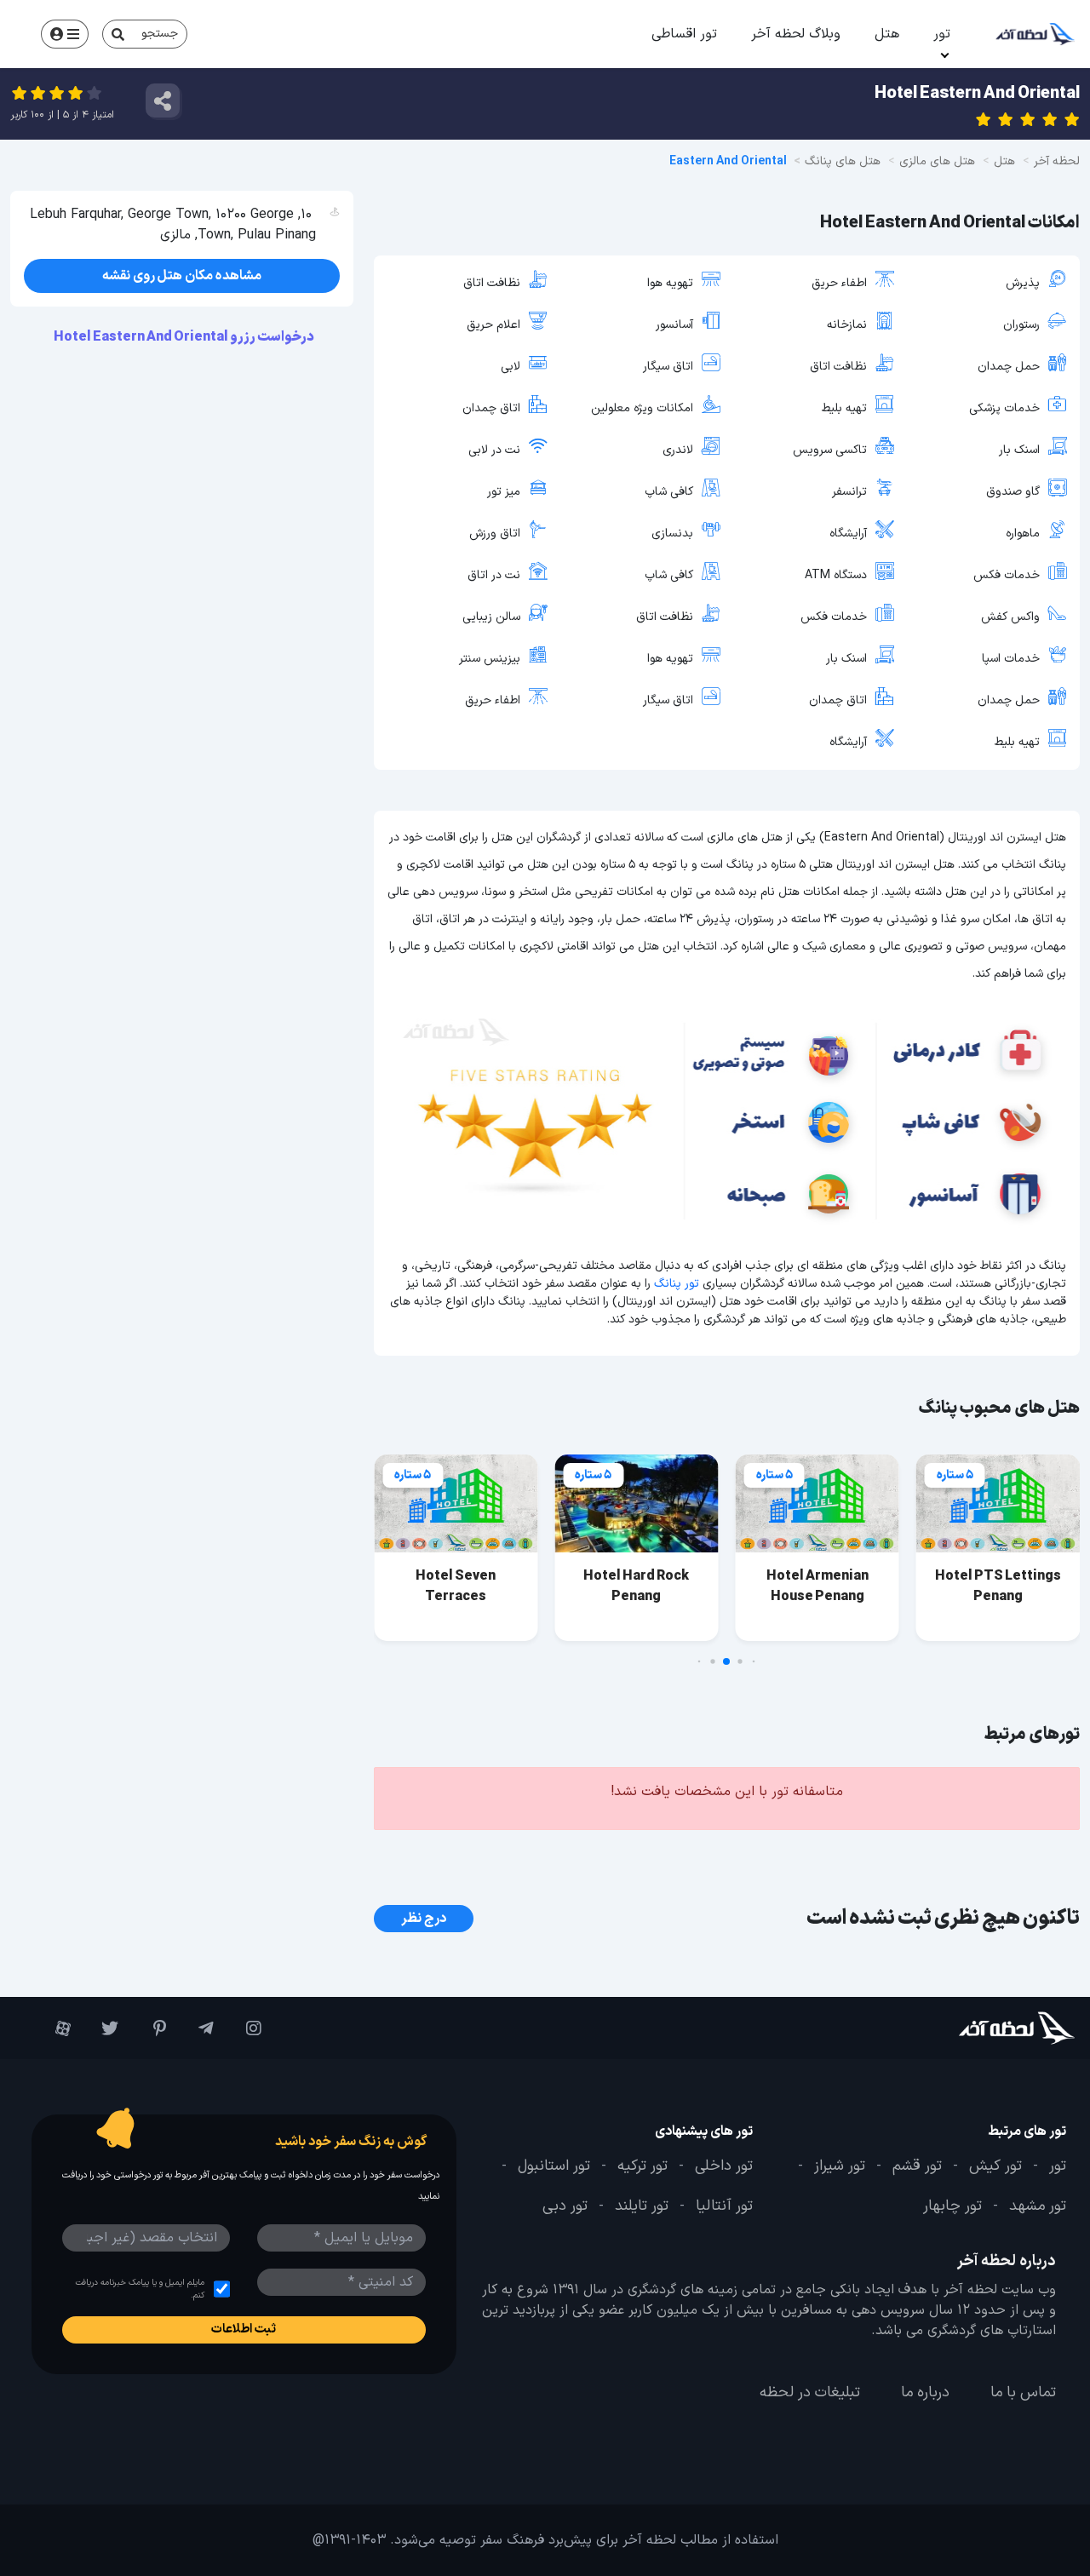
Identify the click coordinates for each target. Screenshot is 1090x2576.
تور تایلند (642, 2207)
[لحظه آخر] (988, 2028)
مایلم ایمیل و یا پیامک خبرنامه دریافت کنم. (140, 2289)
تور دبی (565, 2207)
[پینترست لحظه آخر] (151, 2028)
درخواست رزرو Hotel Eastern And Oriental (185, 337)
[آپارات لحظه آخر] (55, 2028)
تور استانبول (554, 2166)
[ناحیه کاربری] (65, 34)
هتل (887, 34)
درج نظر (424, 1919)
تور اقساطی (684, 34)
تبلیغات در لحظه (810, 2393)
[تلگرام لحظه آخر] (198, 2028)
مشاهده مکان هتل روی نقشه (182, 276)
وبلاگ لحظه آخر (796, 34)
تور (942, 34)
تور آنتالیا (724, 2207)
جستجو (160, 34)
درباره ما (925, 2393)
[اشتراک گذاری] (163, 100)
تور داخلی (724, 2166)
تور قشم (917, 2166)
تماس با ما (1023, 2393)
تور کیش (995, 2166)
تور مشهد (1038, 2207)
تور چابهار (952, 2207)
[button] (754, 1662)
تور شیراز (840, 2166)
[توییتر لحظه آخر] (103, 2028)
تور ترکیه (643, 2166)
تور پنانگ (677, 1284)
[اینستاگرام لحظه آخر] (246, 2028)
